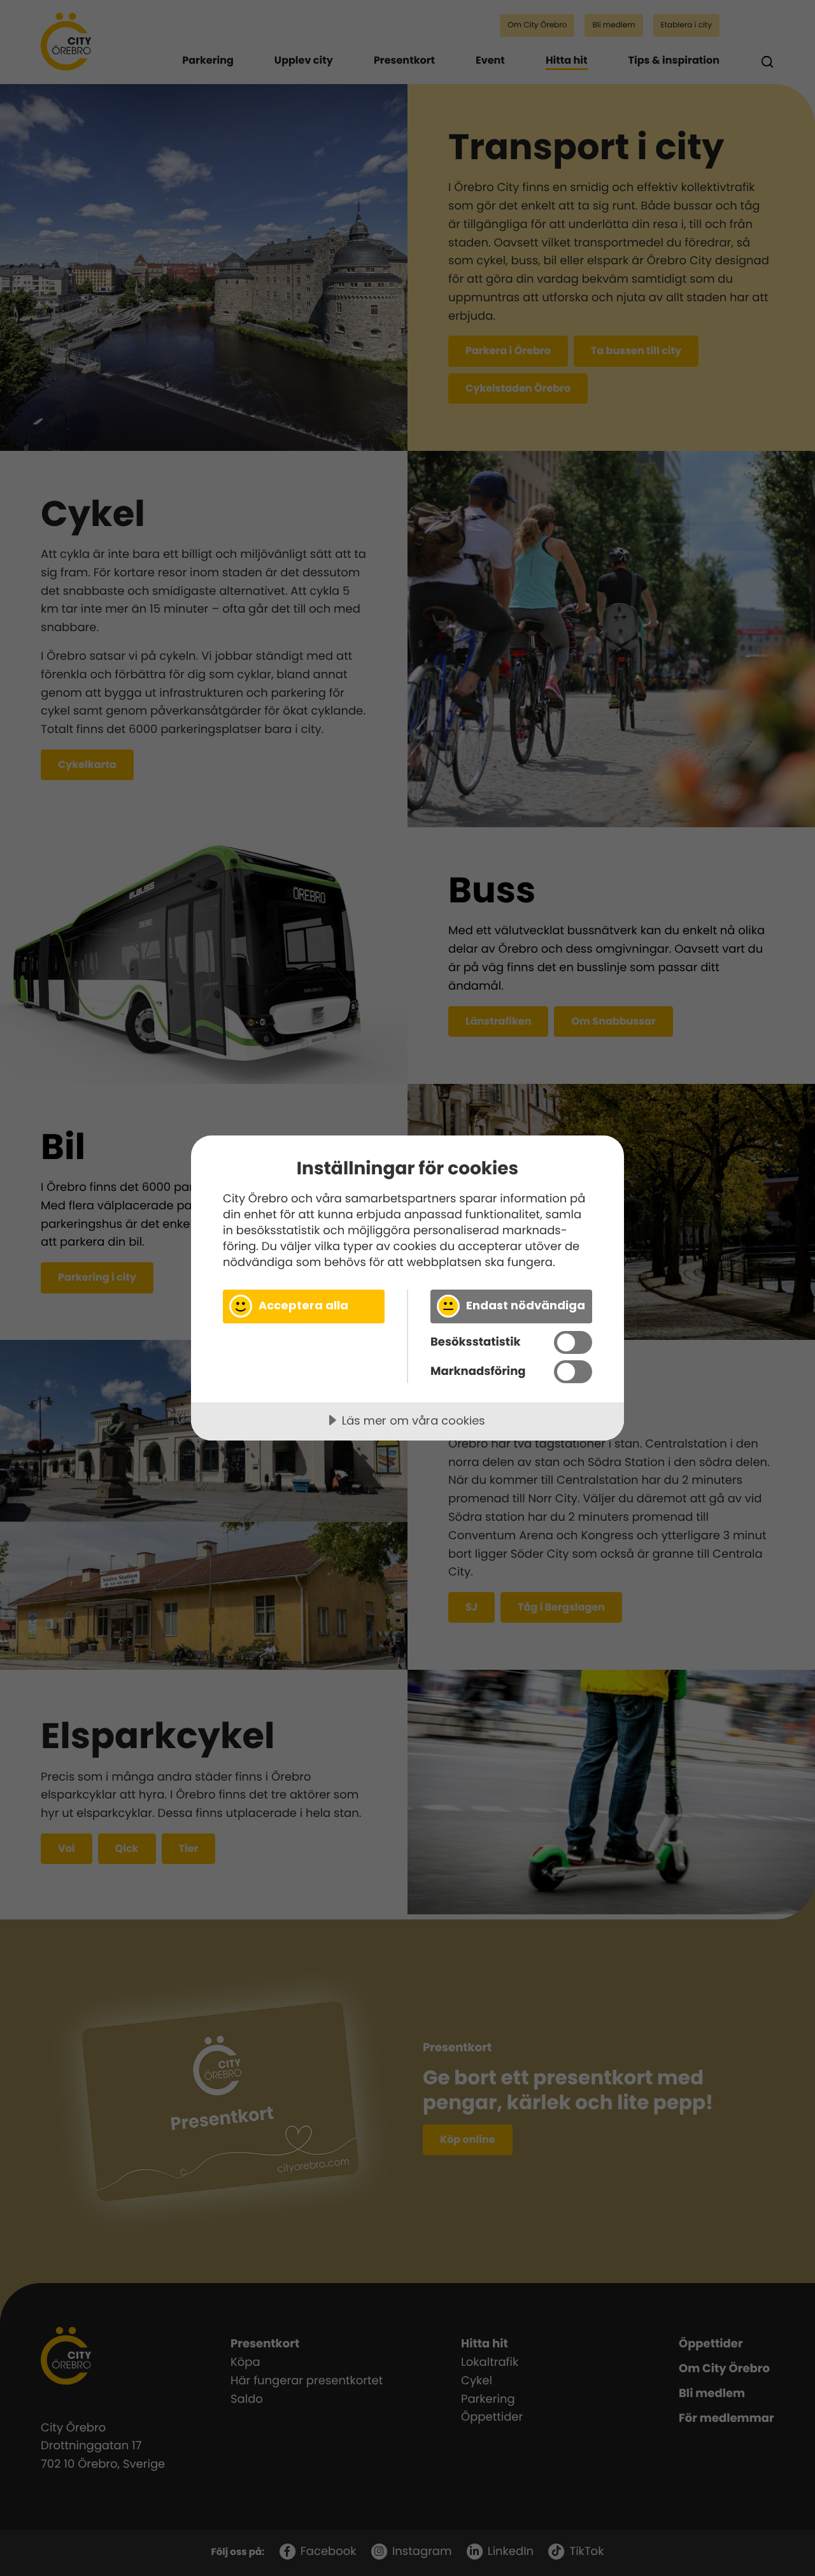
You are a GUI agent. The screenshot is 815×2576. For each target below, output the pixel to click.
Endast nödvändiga (526, 1305)
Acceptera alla (303, 1305)
